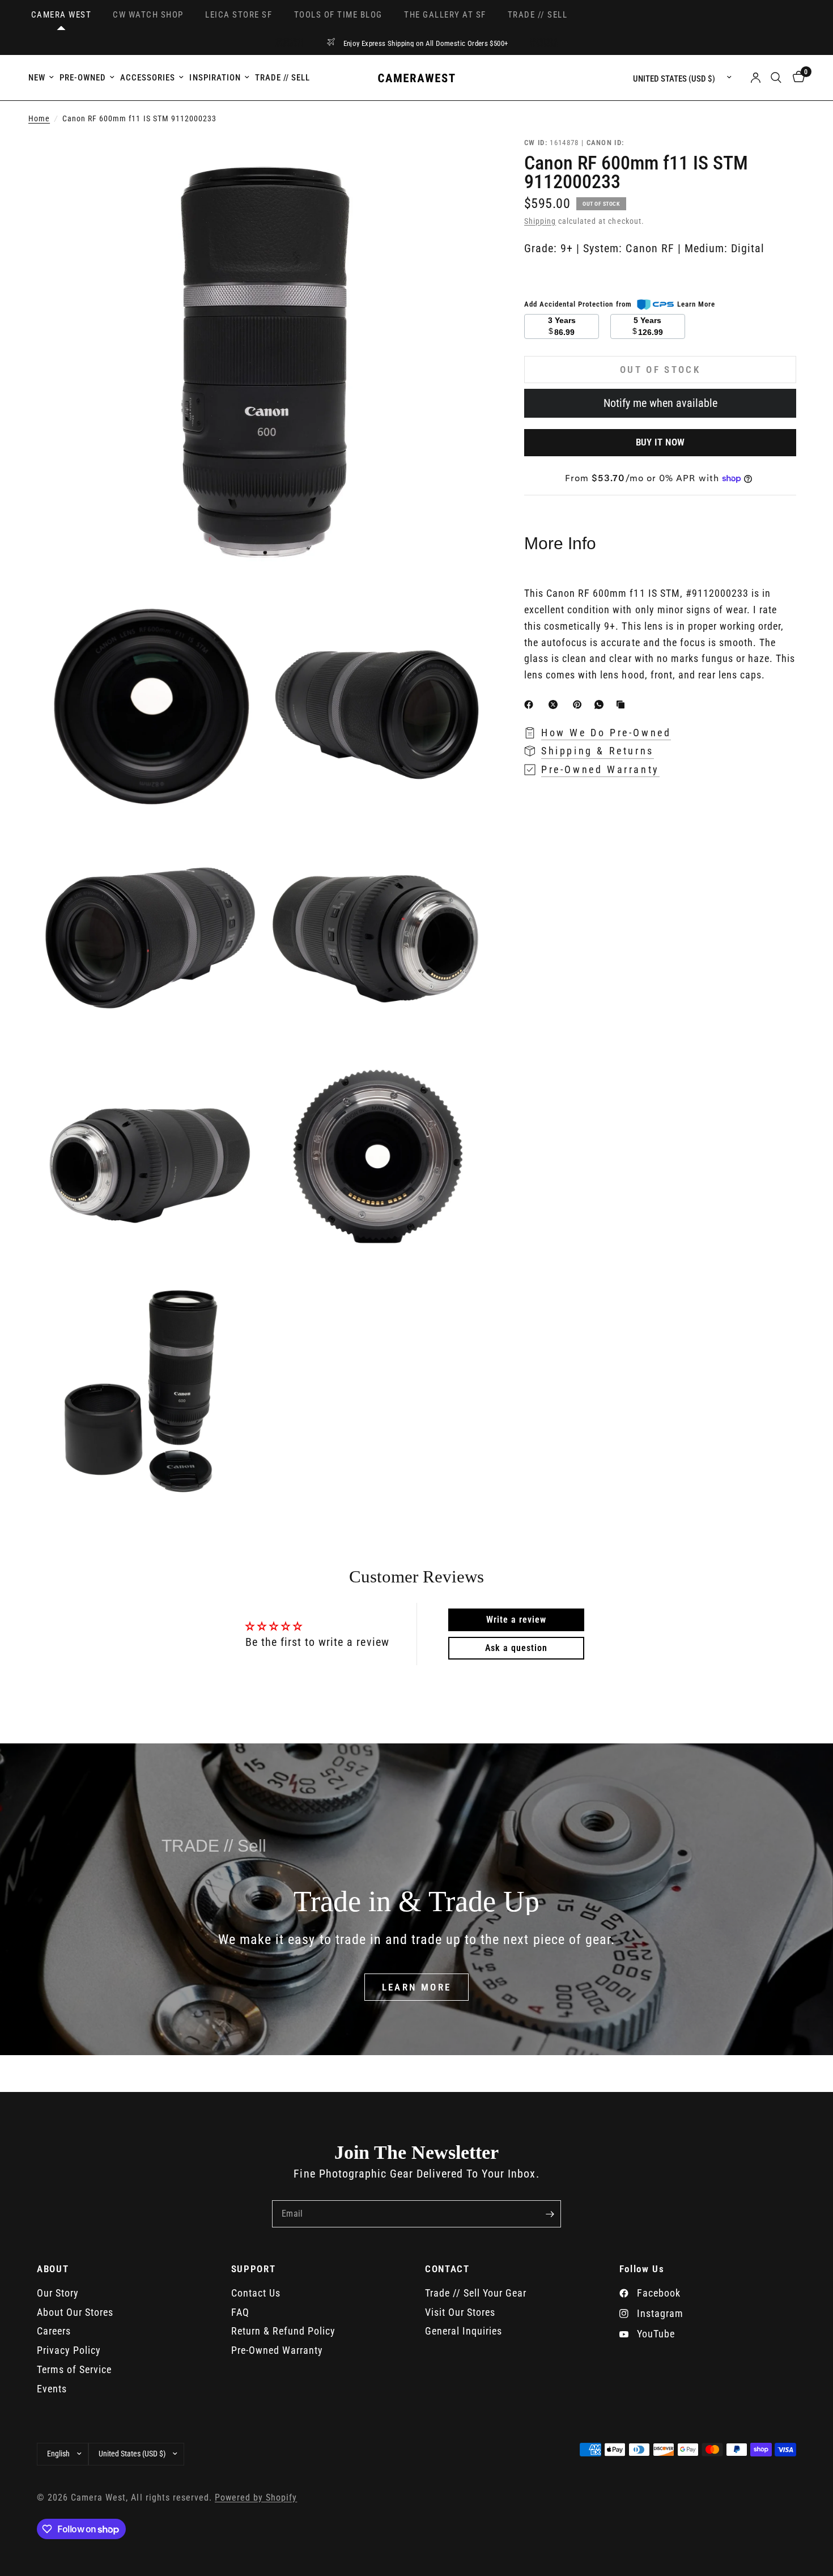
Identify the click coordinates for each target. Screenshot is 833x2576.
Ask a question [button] (516, 1648)
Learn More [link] (696, 304)
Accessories (148, 78)
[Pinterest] (580, 705)
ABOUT (53, 2269)
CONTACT (447, 2269)
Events (52, 2389)
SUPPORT (254, 2269)
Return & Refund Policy (283, 2331)
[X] (555, 705)
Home (39, 119)
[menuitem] (42, 78)
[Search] (776, 78)
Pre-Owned (83, 78)
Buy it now (660, 442)
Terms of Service (74, 2369)
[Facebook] (531, 705)
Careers (54, 2331)
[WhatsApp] (601, 705)
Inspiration (215, 78)
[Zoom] (466, 160)
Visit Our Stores (460, 2312)
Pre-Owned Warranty (277, 2350)
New (37, 78)
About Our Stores (75, 2312)
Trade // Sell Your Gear (476, 2293)
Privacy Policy (69, 2350)
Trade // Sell (282, 78)
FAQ (240, 2312)
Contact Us (256, 2293)
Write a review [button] (516, 1620)
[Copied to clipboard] (623, 705)
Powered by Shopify (256, 2498)
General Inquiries (464, 2331)
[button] (417, 1987)
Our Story (58, 2293)
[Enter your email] (550, 2214)
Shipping (540, 221)
